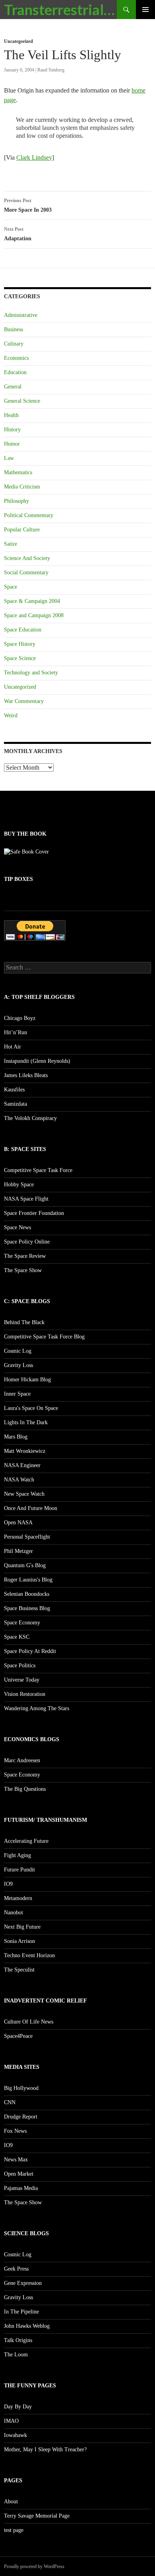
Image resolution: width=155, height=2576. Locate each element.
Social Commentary (26, 573)
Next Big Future (22, 1927)
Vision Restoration (25, 1694)
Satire (11, 544)
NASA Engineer (22, 1465)
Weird (11, 715)
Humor (12, 444)
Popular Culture (22, 530)
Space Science (20, 658)
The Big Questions (25, 1789)
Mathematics (18, 472)
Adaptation (18, 234)
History (12, 430)
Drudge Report (21, 2117)
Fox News (15, 2131)
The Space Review (25, 1256)
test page (14, 2530)
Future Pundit (19, 1870)
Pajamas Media (21, 2188)
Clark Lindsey (34, 157)
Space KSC (17, 1637)
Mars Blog (16, 1437)
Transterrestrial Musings (60, 10)
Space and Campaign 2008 (34, 615)
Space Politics (20, 1666)
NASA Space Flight (26, 1199)
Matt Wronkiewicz (25, 1451)
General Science (22, 401)
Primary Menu (145, 10)
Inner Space (17, 1394)
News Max (16, 2160)
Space (11, 587)
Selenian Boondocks (27, 1594)
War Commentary (24, 701)
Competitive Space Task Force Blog (44, 1337)
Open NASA (18, 1523)
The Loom (16, 2355)
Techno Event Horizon (29, 1955)
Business (14, 329)
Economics (16, 358)
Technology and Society (31, 673)
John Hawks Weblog (27, 2326)
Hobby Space (19, 1185)
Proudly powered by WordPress (34, 2566)
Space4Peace (18, 2036)
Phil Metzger (18, 1551)
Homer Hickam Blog (27, 1380)
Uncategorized (18, 41)
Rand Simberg (51, 70)
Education (15, 372)
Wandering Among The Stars (37, 1708)
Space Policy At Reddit (30, 1651)
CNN (10, 2102)
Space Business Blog (27, 1608)
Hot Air (13, 1047)
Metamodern (18, 1898)
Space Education (23, 630)
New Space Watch (24, 1494)
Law (9, 458)
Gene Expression (23, 2283)
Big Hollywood (21, 2088)
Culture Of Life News (29, 2022)
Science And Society (27, 558)
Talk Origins (18, 2340)
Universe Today (22, 1680)
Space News (17, 1227)
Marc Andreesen (22, 1760)
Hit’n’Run (15, 1032)
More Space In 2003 (28, 205)
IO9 (8, 1884)
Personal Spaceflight (27, 1537)
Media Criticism (22, 487)
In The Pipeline (21, 2312)
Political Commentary (29, 515)
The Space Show (23, 1270)
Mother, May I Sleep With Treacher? (45, 2450)
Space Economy (22, 1623)
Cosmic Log (18, 1351)
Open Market (19, 2174)
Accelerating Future (26, 1841)
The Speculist (19, 1970)
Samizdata (15, 1104)
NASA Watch (19, 1480)
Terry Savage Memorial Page (37, 2516)
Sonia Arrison (19, 1941)
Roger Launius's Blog (28, 1580)
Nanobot (14, 1913)
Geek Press (16, 2269)
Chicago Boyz (20, 1018)
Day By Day (18, 2407)
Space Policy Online (27, 1242)
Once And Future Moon (31, 1508)
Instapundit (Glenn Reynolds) (37, 1061)
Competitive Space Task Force (38, 1170)
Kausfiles (14, 1090)
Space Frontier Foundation (34, 1213)
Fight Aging (17, 1855)
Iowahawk (15, 2435)
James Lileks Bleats (26, 1075)
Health (11, 415)
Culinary (14, 344)
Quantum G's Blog (25, 1565)
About (11, 2502)
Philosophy (16, 501)
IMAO (11, 2421)
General (13, 387)
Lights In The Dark (26, 1422)
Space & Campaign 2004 (32, 601)
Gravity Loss (18, 1365)
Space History (20, 644)
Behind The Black (24, 1322)
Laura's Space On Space (31, 1408)
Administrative (21, 315)
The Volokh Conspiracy (30, 1118)
